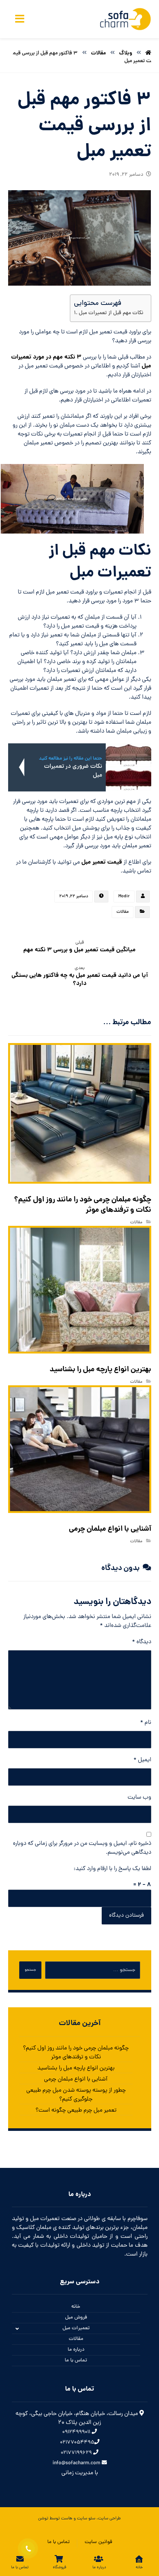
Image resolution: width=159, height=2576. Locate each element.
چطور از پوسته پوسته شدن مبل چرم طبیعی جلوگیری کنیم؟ (76, 2095)
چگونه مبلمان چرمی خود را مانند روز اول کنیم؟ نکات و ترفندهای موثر (76, 2053)
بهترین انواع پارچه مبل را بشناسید (76, 2068)
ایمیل (142, 1760)
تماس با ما (76, 2360)
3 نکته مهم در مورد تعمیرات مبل (81, 362)
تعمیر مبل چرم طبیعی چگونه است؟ (76, 2111)
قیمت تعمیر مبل (102, 862)
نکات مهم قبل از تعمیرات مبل (111, 313)
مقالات (123, 912)
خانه (76, 2307)
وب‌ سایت (139, 1798)
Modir (124, 897)
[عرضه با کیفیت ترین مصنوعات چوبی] (125, 19)
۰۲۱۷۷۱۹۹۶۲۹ (77, 2453)
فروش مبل (76, 2318)
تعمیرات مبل (76, 2328)
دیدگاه (142, 1642)
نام (146, 1723)
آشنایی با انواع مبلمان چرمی (76, 2079)
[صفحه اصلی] (148, 53)
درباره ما (76, 2350)
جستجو (30, 1970)
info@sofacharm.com (77, 2463)
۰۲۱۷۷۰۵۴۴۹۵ (77, 2443)
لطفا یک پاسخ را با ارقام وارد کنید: (112, 1869)
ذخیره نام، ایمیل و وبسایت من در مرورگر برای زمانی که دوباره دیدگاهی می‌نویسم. (82, 1848)
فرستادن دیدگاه (126, 1916)
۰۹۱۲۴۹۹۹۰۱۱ (77, 2432)
